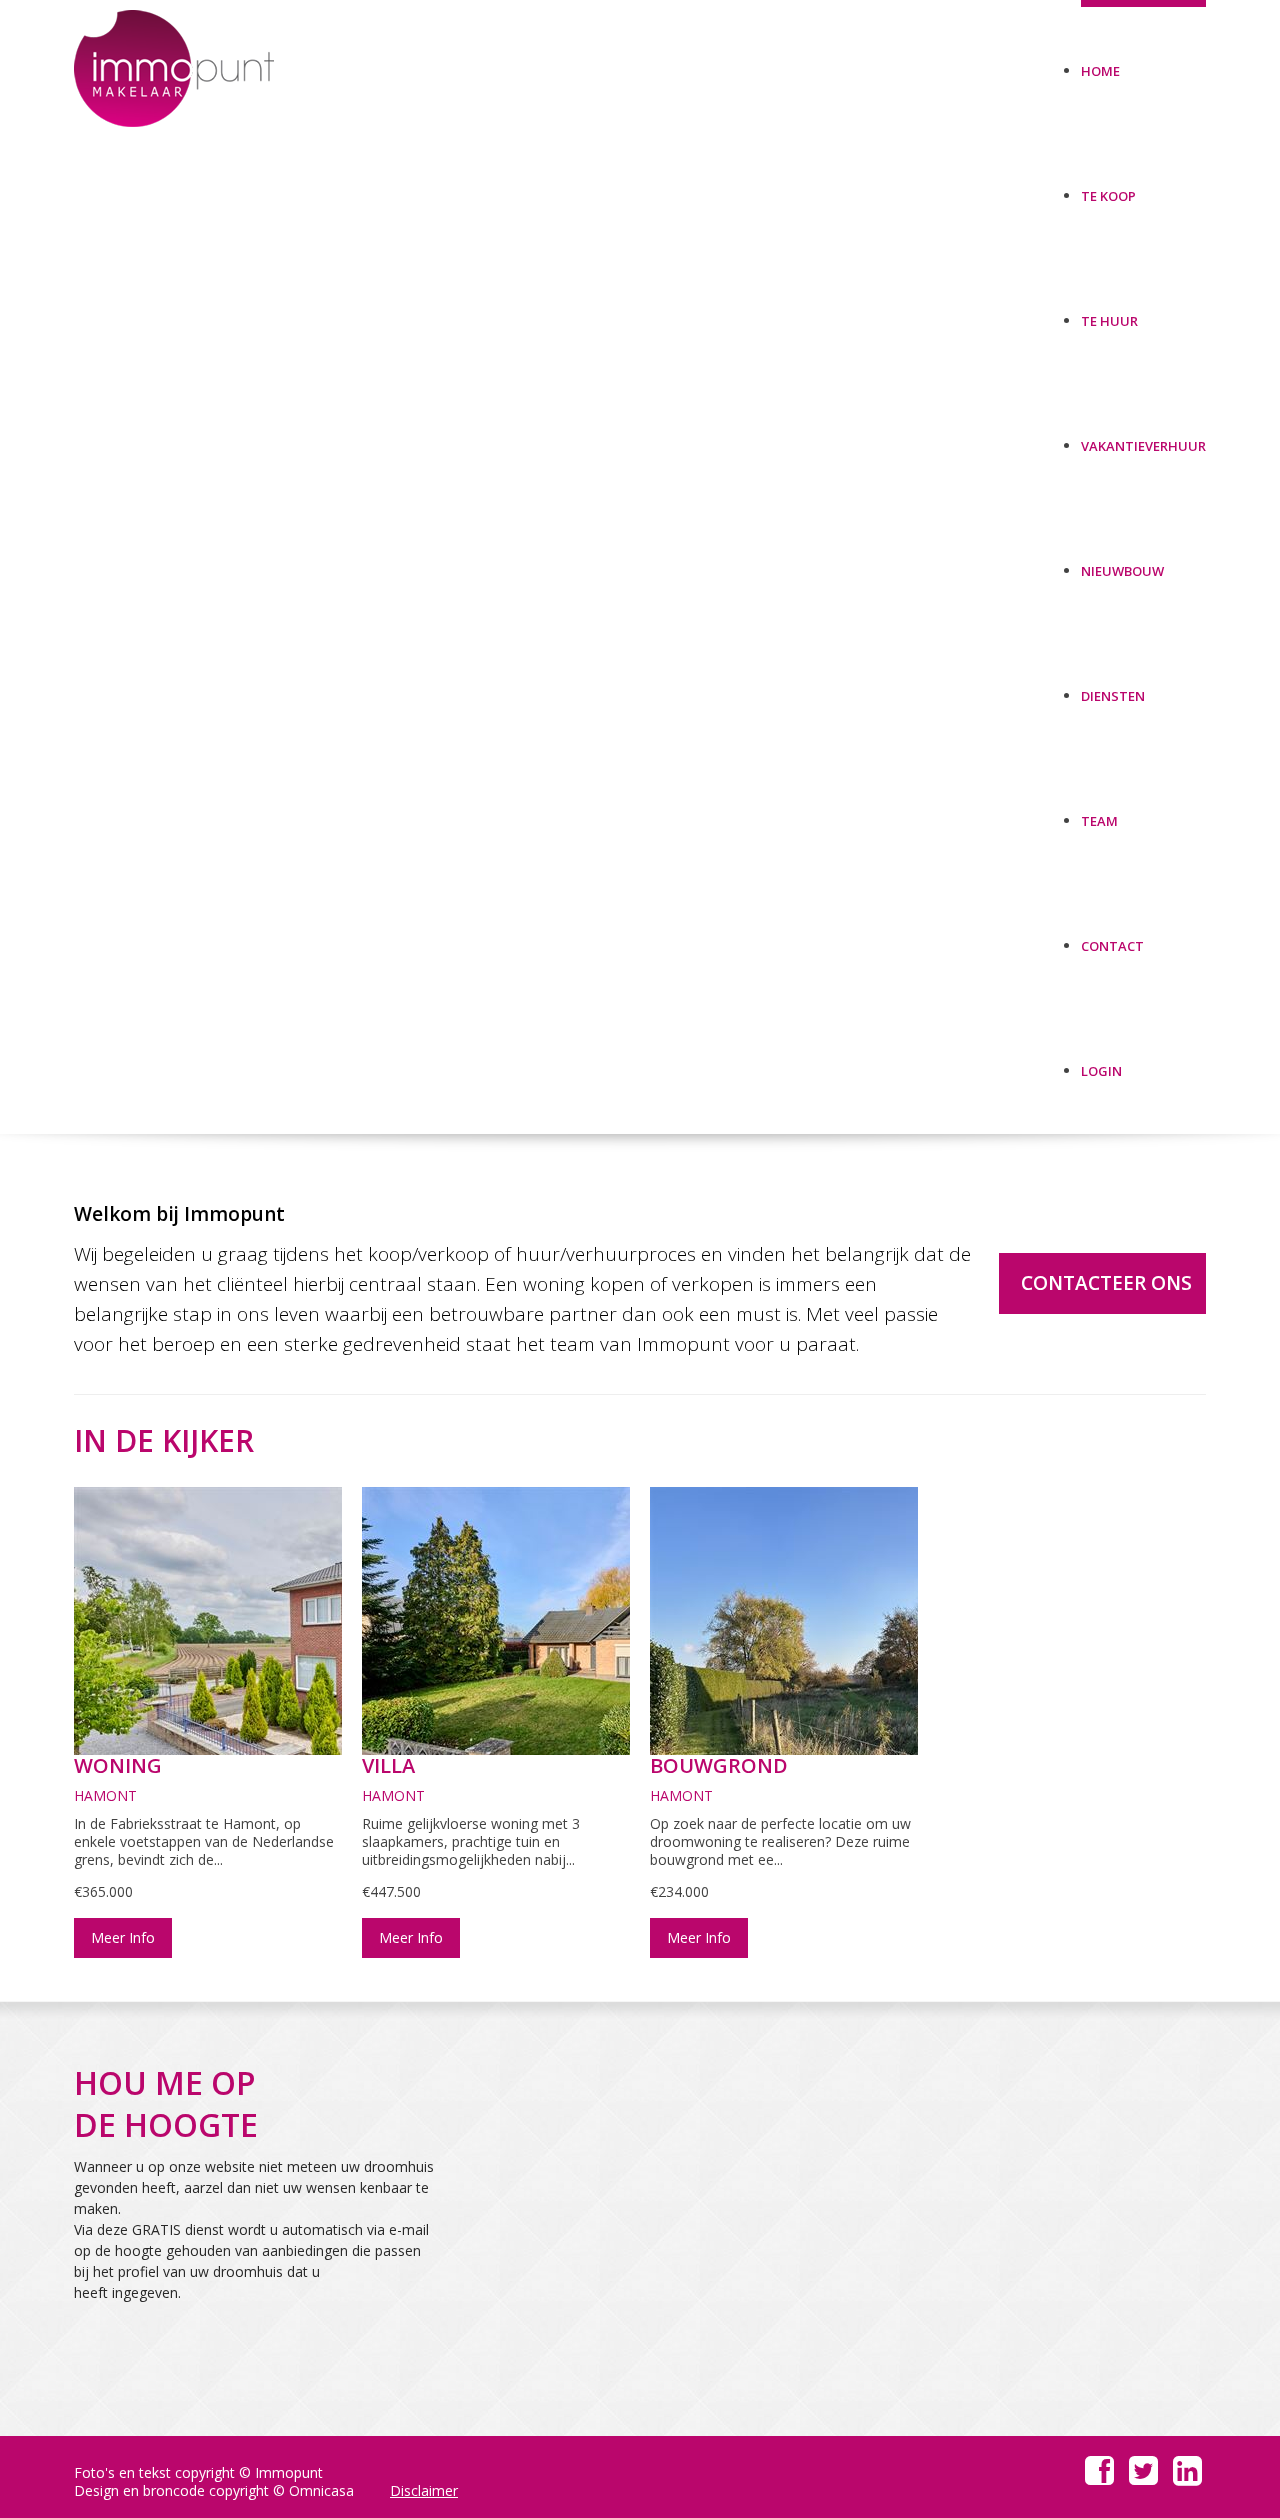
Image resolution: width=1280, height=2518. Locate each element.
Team (1099, 813)
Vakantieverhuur (1143, 438)
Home (1100, 63)
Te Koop (1108, 188)
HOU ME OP (165, 2082)
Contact (1112, 938)
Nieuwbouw (1122, 563)
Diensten (1113, 688)
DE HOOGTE (166, 2124)
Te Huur (1109, 313)
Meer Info (123, 1937)
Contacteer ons (1106, 1283)
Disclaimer (424, 2490)
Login (1101, 1063)
